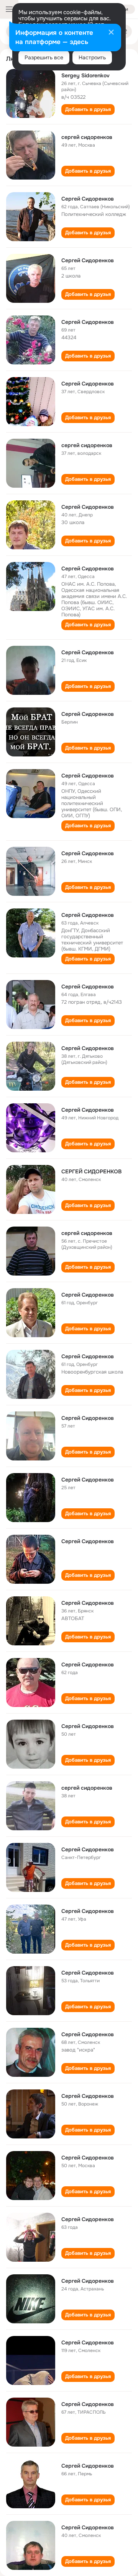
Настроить (92, 57)
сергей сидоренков (87, 137)
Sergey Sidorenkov (85, 75)
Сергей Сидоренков (88, 199)
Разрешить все (44, 57)
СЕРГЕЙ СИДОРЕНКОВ (91, 1171)
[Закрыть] (111, 33)
